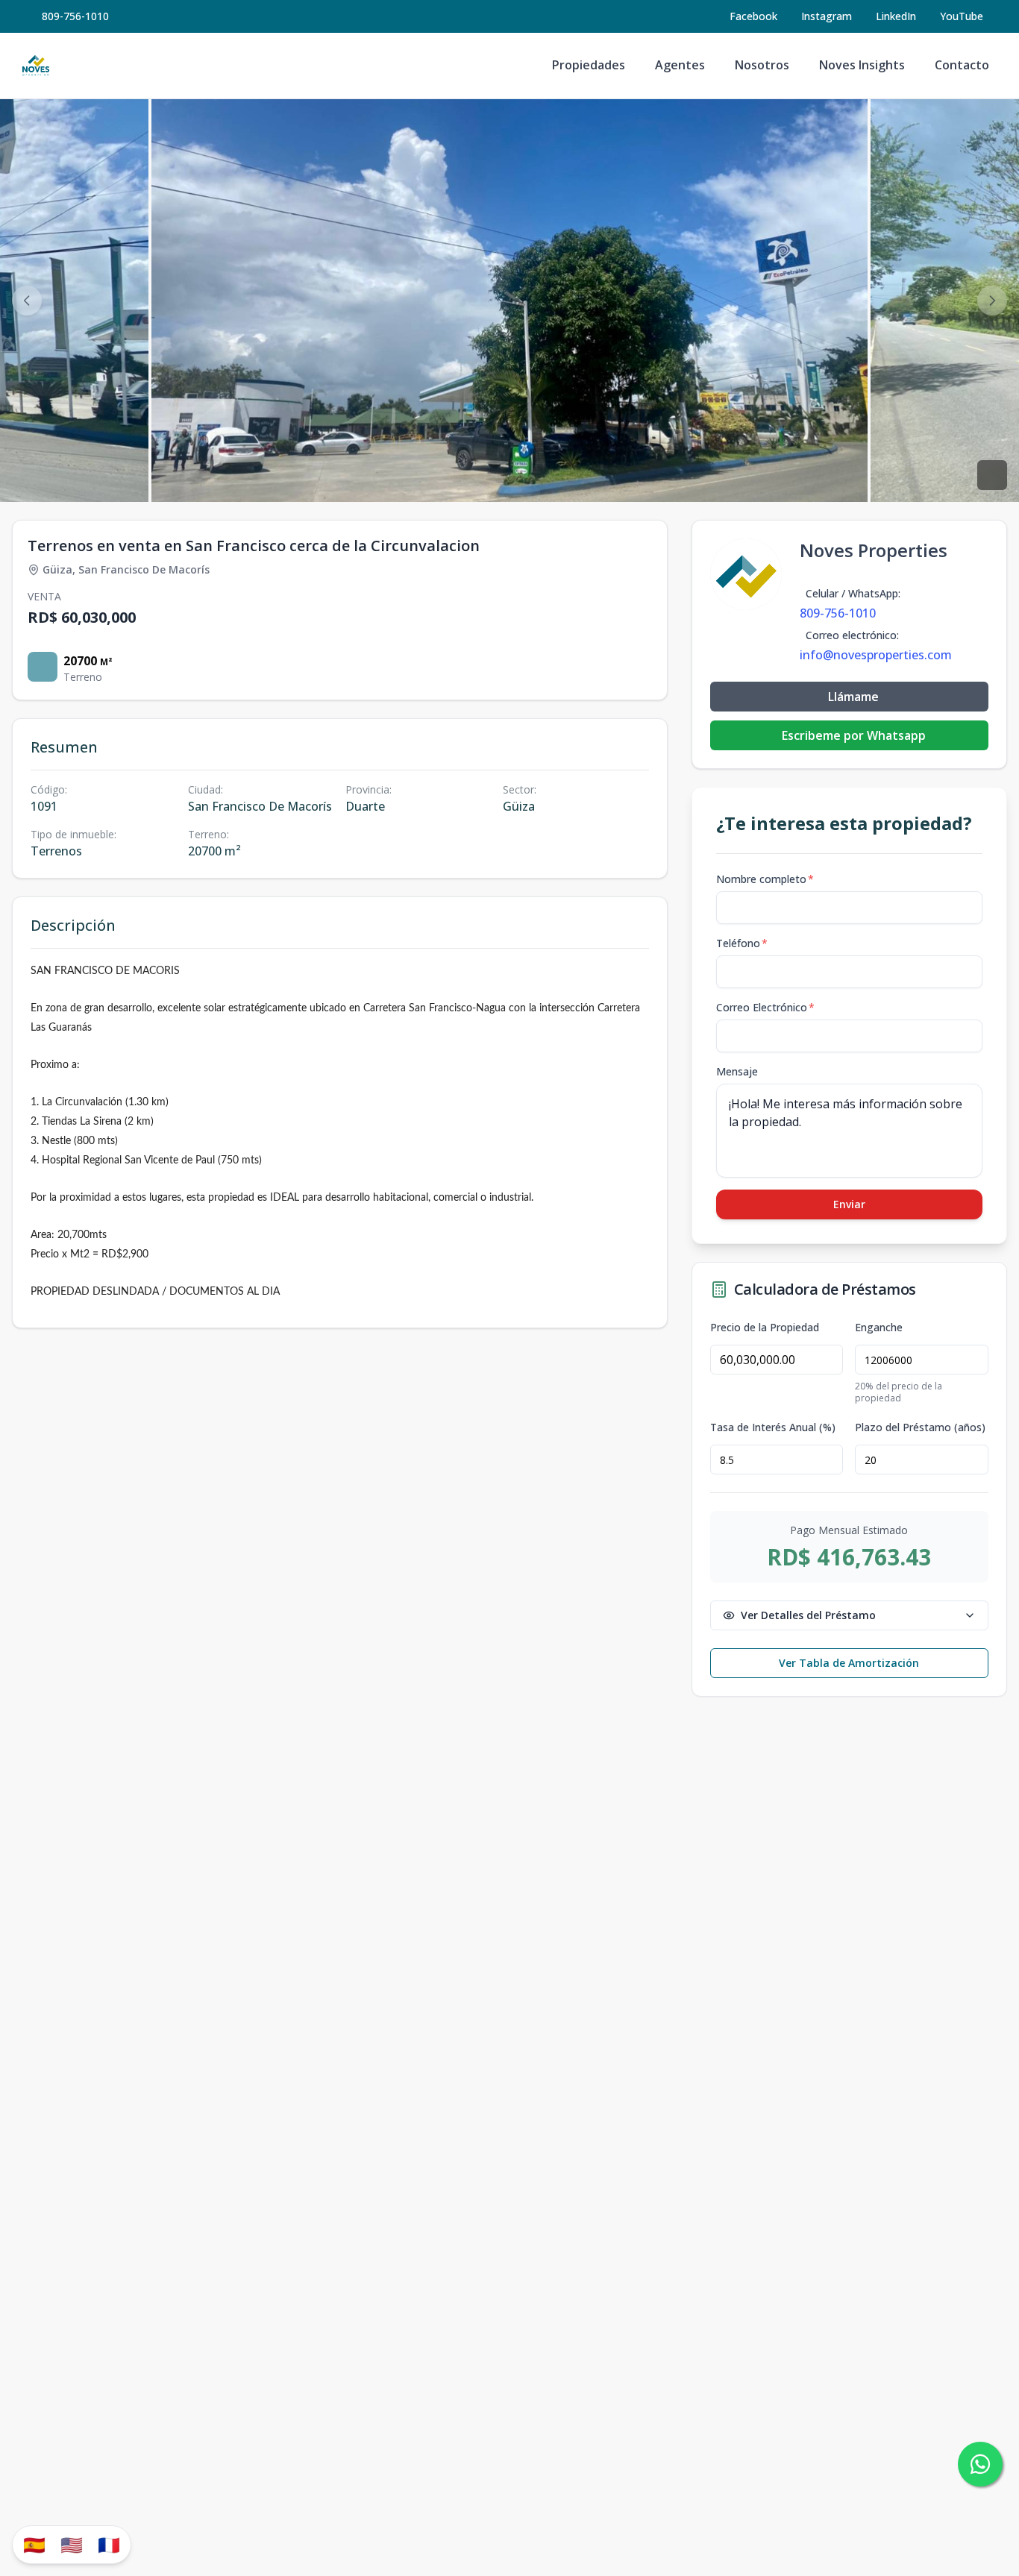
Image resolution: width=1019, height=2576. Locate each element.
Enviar (849, 1204)
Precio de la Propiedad (765, 1328)
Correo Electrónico (765, 1007)
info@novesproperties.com (876, 655)
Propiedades (589, 65)
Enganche (879, 1328)
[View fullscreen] (992, 475)
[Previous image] (27, 301)
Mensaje (737, 1071)
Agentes (680, 65)
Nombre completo (765, 879)
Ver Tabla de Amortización (849, 1663)
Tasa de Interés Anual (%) (773, 1427)
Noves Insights (862, 65)
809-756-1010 (75, 16)
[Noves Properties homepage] (36, 66)
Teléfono (742, 943)
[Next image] (992, 301)
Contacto (962, 65)
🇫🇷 (109, 2544)
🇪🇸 (34, 2544)
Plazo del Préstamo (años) (920, 1427)
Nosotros (762, 65)
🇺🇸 (72, 2544)
